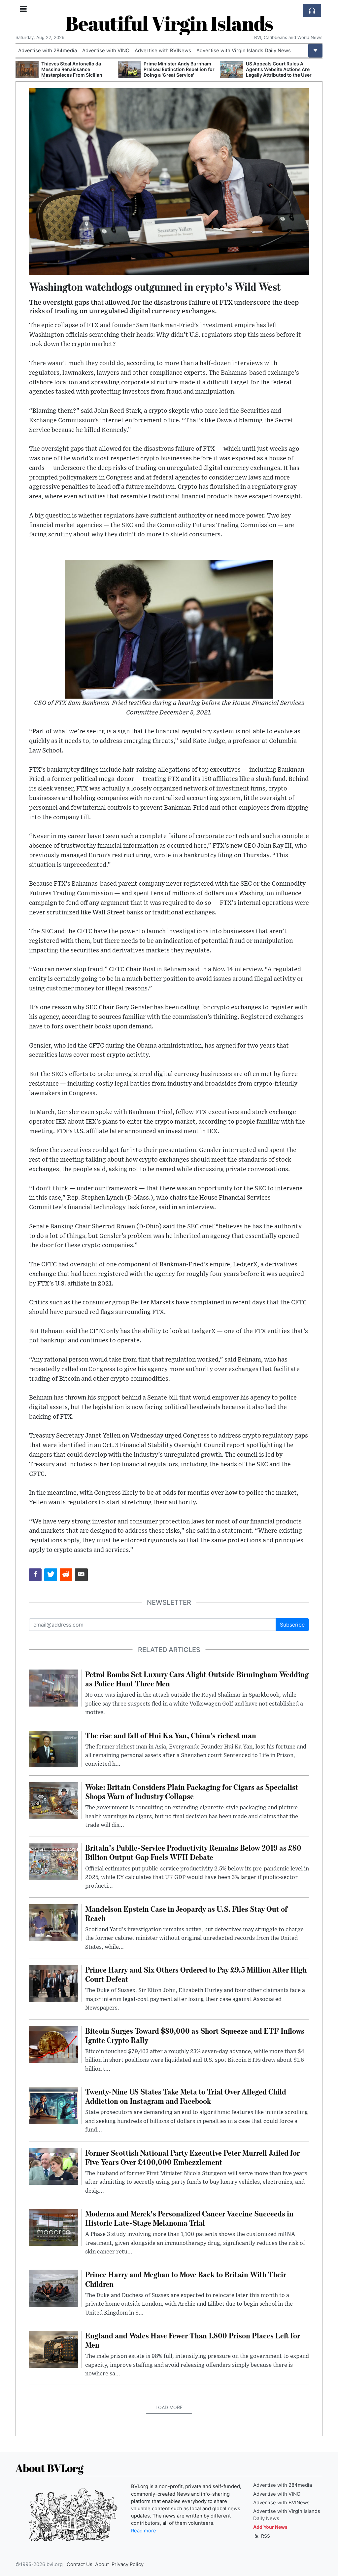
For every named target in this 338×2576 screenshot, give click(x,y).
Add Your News (270, 2527)
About (102, 2564)
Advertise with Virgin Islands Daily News (244, 51)
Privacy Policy (128, 2564)
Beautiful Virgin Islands (169, 23)
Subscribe (292, 1625)
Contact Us (80, 2564)
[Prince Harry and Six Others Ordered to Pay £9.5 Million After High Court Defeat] (54, 1983)
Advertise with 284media (48, 51)
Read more (144, 2531)
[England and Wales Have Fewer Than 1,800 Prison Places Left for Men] (54, 2349)
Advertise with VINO (106, 51)
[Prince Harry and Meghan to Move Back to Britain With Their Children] (54, 2288)
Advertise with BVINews (163, 51)
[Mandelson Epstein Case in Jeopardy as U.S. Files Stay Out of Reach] (54, 1922)
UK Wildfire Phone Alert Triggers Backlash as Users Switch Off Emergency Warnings (282, 69)
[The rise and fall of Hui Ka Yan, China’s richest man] (54, 1749)
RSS (265, 2536)
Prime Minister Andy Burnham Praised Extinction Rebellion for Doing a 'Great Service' (77, 69)
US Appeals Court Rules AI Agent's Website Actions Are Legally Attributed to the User (176, 69)
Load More (169, 2407)
